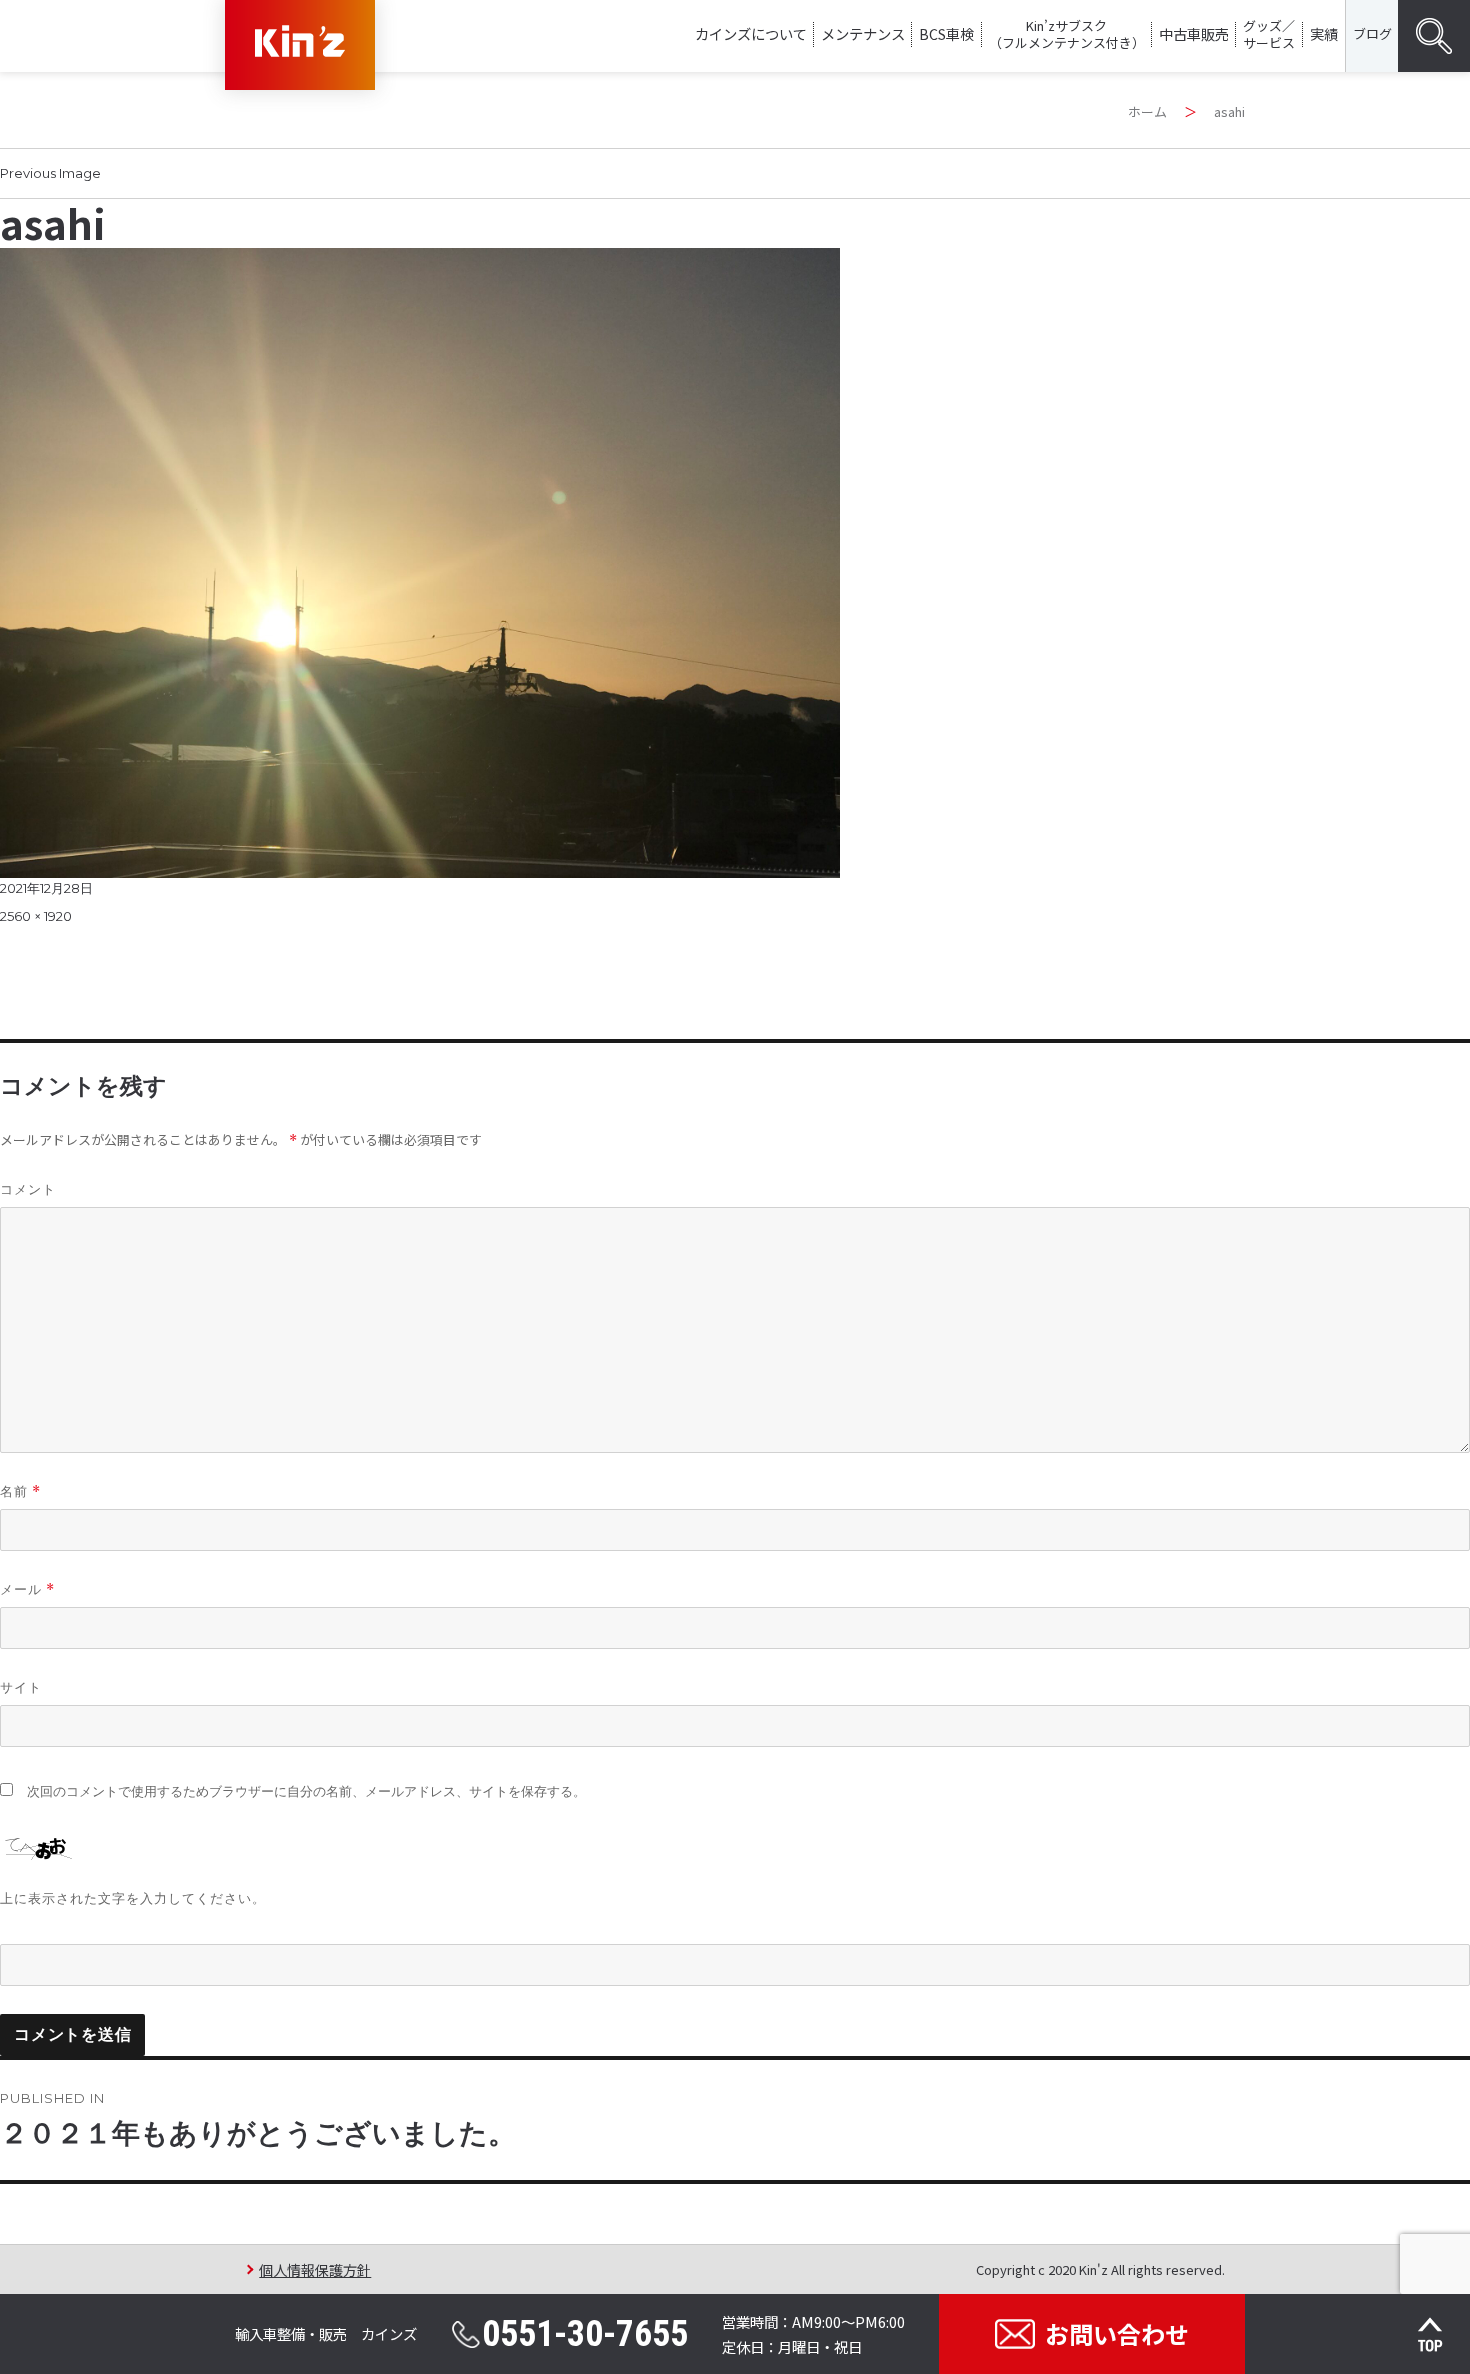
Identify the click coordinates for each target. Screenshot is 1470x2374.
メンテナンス (863, 33)
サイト (21, 1687)
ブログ (1372, 33)
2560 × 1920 (36, 916)
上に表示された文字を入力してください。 (133, 1898)
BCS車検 (946, 33)
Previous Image (50, 173)
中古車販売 (1194, 33)
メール (27, 1589)
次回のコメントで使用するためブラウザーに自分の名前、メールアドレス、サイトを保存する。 (306, 1791)
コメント (28, 1189)
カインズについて (751, 33)
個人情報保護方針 (315, 2269)
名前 (20, 1491)
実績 (1324, 33)
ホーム (1147, 111)
